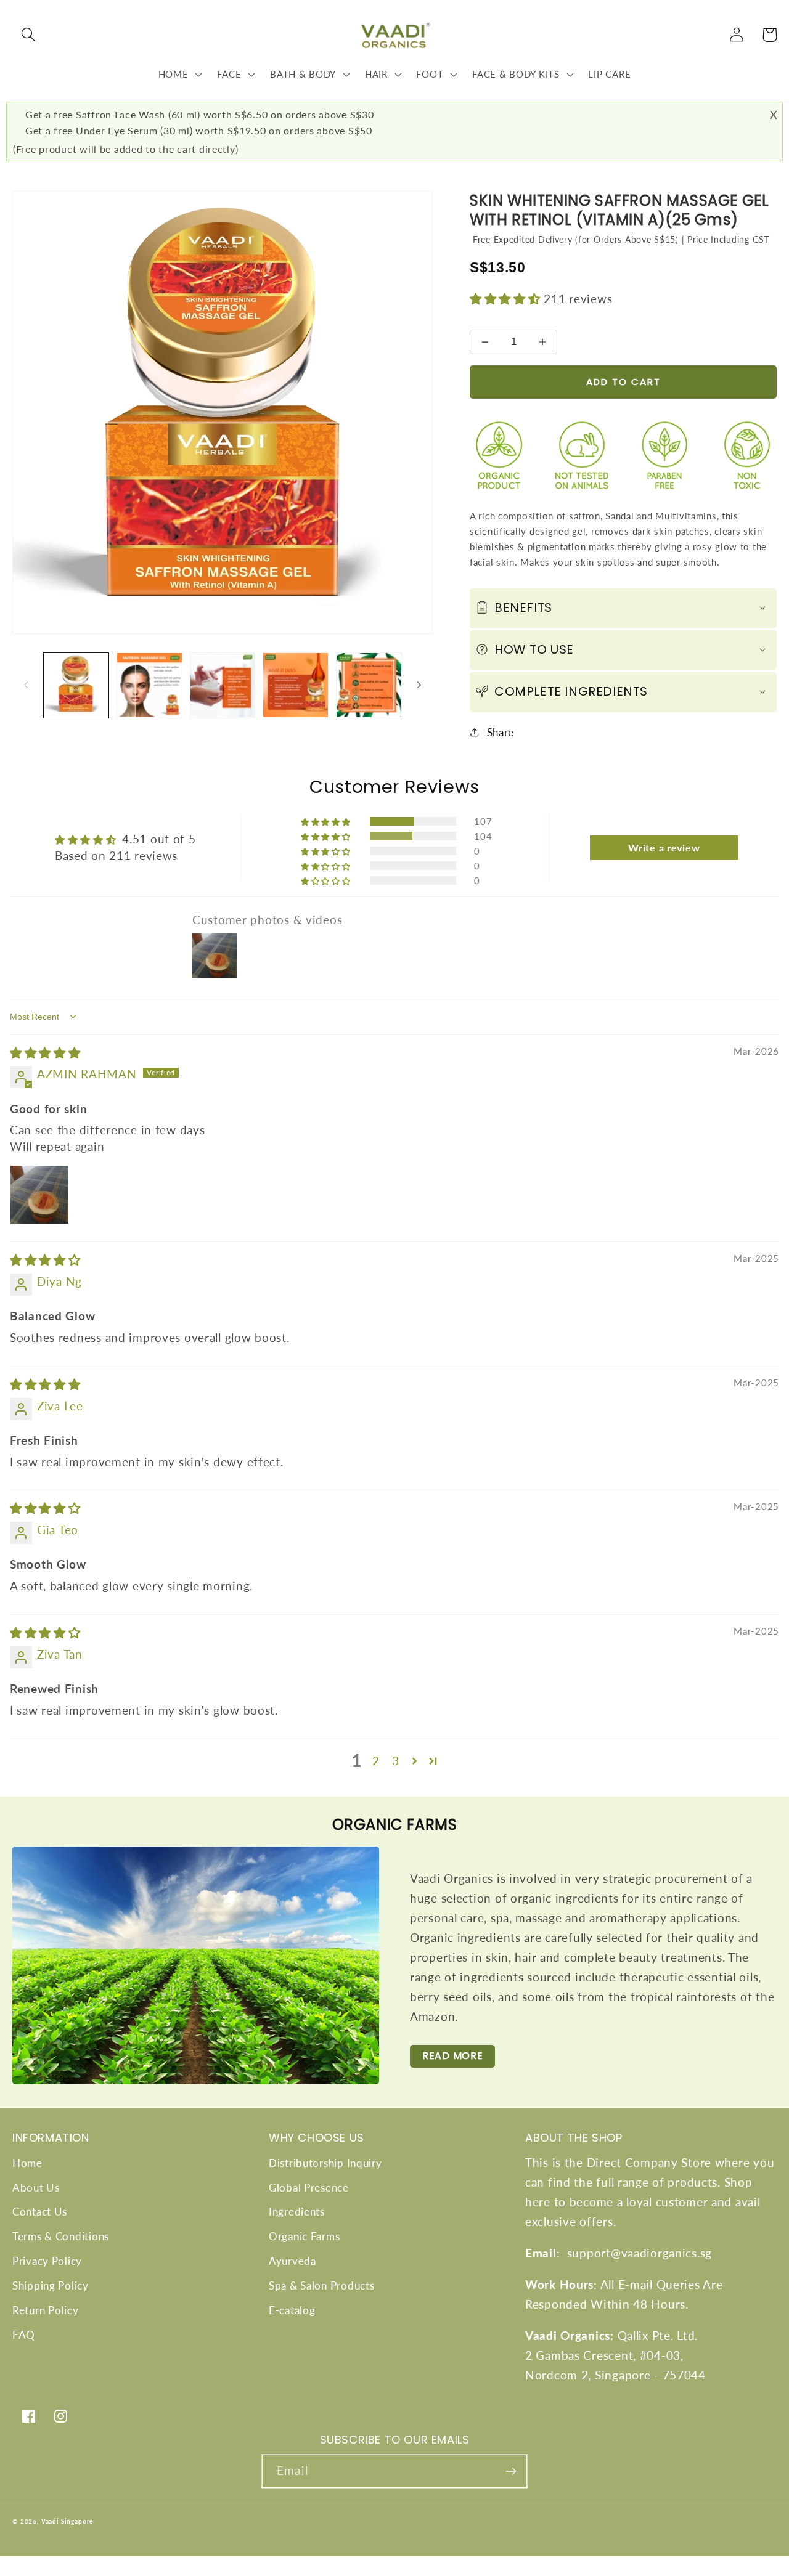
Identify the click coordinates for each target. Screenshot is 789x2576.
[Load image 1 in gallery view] (76, 685)
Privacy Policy (47, 2261)
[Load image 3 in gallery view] (223, 685)
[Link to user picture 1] (39, 1195)
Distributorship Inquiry (325, 2163)
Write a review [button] (664, 847)
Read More (452, 2056)
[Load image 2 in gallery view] (149, 685)
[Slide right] (419, 685)
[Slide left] (26, 685)
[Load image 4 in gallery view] (296, 685)
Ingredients (297, 2212)
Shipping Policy (51, 2285)
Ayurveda (292, 2261)
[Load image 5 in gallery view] (369, 685)
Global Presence (309, 2188)
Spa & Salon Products (321, 2285)
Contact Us (40, 2212)
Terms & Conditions (61, 2236)
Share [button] (501, 732)
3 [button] (396, 1761)
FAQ (24, 2335)
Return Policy (45, 2310)
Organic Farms (304, 2236)
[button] (29, 35)
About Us (36, 2188)
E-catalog (292, 2310)
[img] (45, 1053)
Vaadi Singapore (67, 2521)
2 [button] (376, 1761)
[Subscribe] (511, 2471)
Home (27, 2163)
